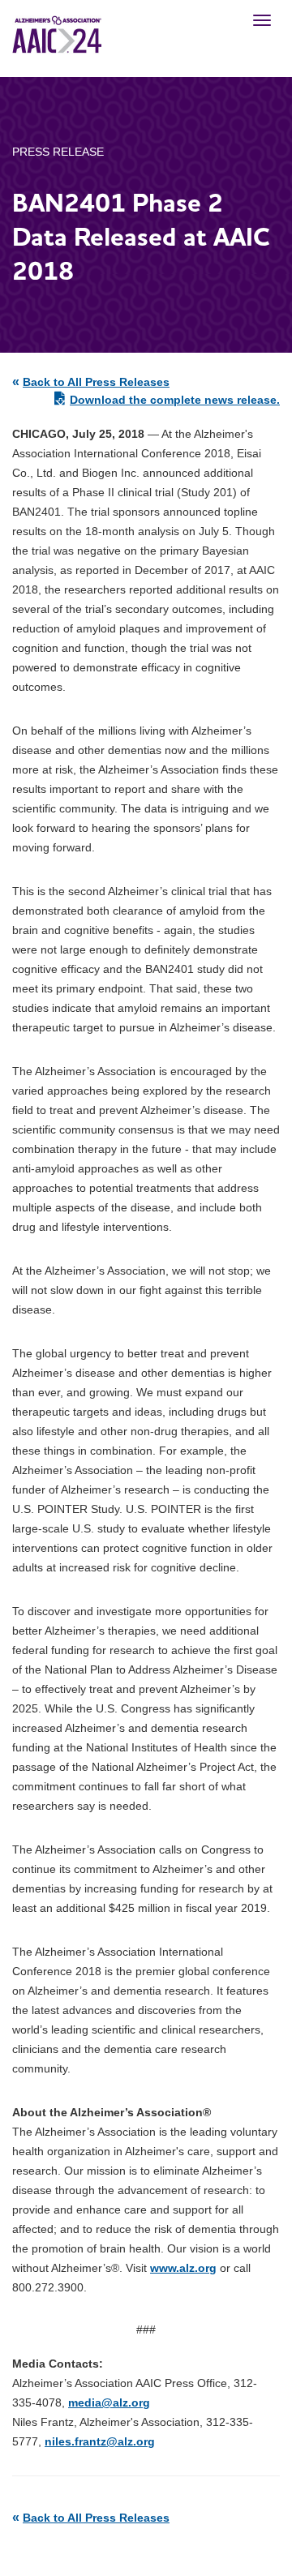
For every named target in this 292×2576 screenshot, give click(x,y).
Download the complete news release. (175, 400)
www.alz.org (183, 2268)
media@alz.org (109, 2402)
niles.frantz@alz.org (100, 2441)
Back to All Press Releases (96, 382)
